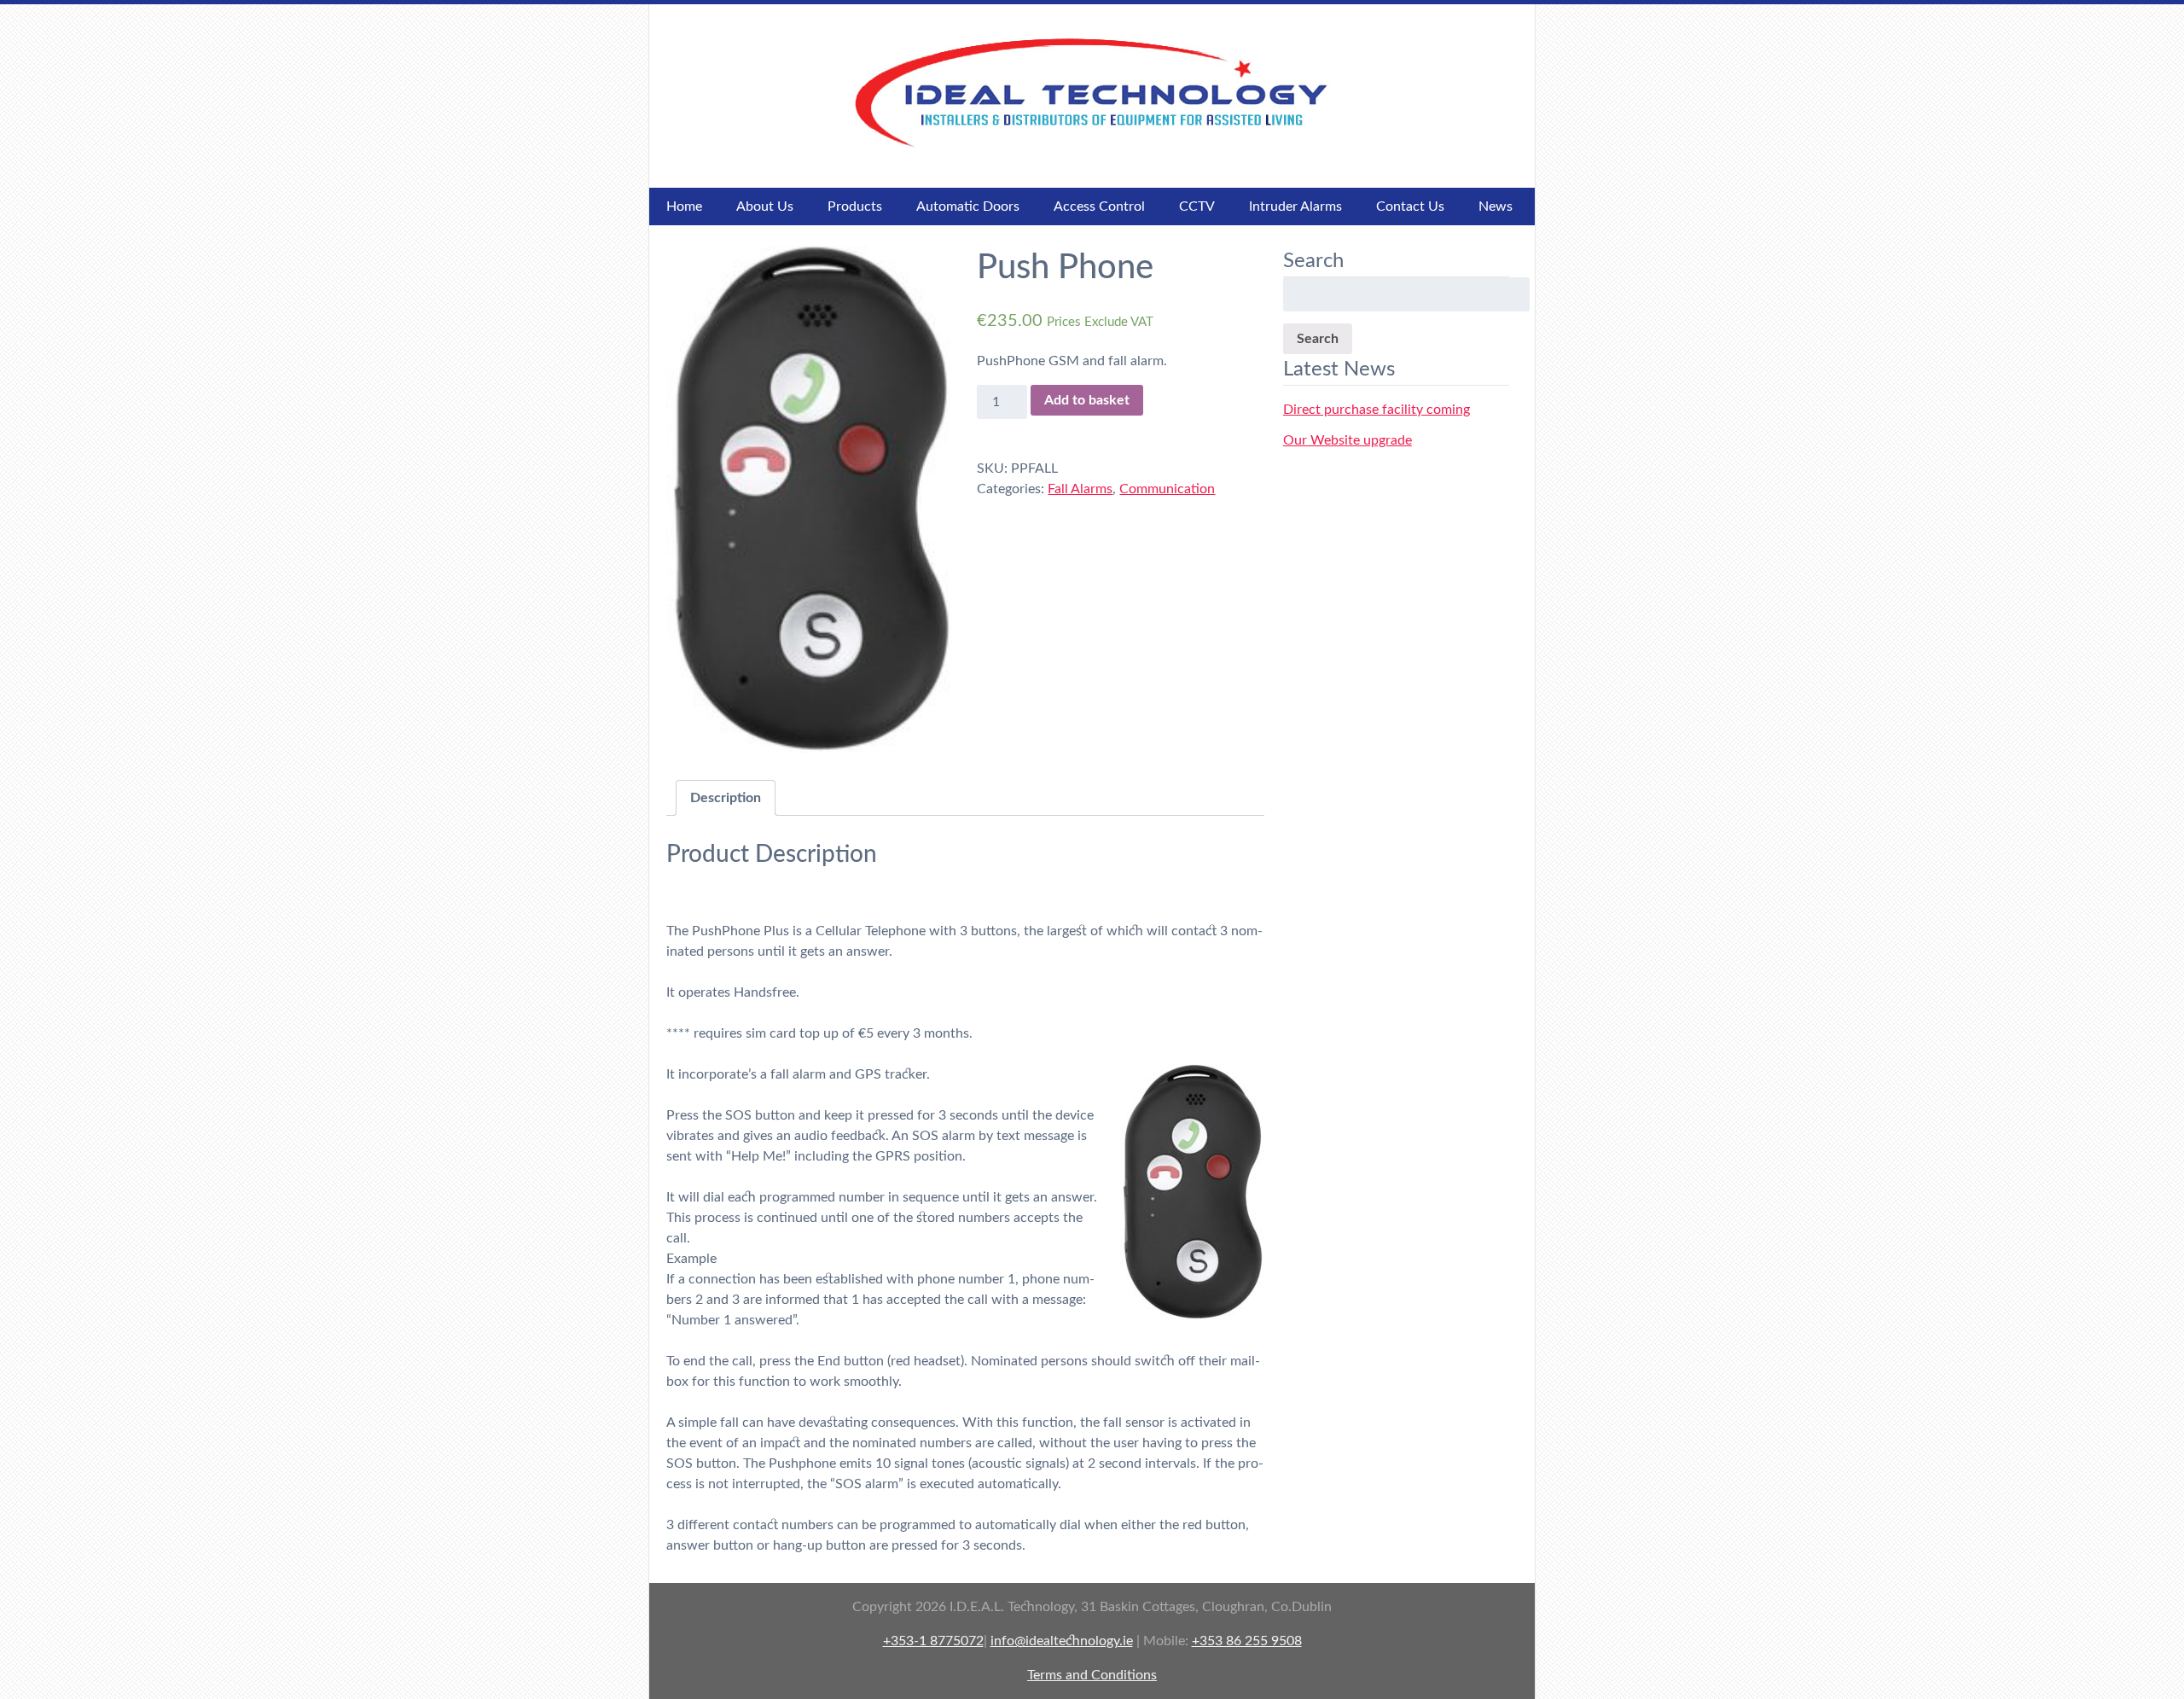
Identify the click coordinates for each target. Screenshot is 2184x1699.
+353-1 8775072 (933, 1641)
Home (684, 207)
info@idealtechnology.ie (1062, 1641)
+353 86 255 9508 (1247, 1641)
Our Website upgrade (1348, 440)
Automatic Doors (968, 207)
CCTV (1197, 207)
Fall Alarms (1080, 489)
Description (726, 798)
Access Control (1099, 207)
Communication (1167, 489)
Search (1318, 339)
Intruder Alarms (1295, 207)
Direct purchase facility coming (1377, 410)
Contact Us (1410, 207)
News (1496, 207)
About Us (765, 207)
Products (855, 207)
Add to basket (1087, 400)
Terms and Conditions (1092, 1675)
